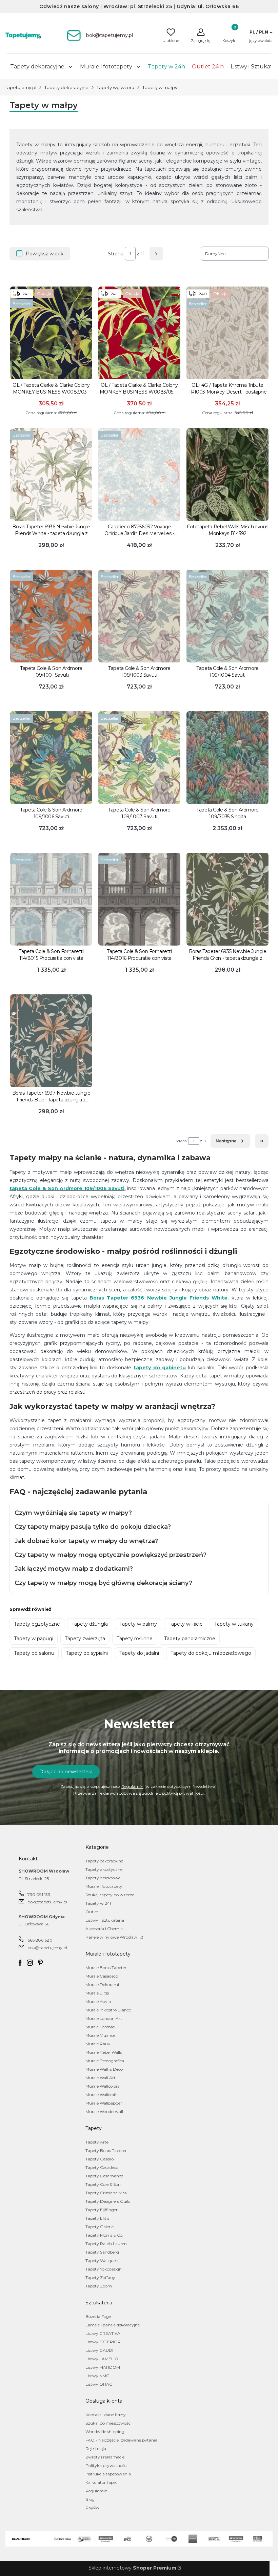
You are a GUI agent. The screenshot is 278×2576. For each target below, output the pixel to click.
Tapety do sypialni (87, 1653)
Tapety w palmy (138, 1624)
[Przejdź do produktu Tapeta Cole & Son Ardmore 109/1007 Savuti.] (139, 758)
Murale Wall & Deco (104, 2069)
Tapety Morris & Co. (104, 2235)
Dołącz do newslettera (66, 1772)
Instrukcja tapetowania (108, 2474)
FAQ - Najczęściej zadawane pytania (121, 2440)
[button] (261, 32)
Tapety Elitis (97, 2218)
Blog (90, 2499)
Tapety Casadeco (102, 2167)
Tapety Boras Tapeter (106, 2150)
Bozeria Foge (98, 2316)
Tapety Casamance (104, 2176)
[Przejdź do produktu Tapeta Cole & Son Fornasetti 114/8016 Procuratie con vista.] (139, 899)
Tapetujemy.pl (21, 87)
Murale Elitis (97, 1993)
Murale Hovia (98, 2001)
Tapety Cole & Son (103, 2184)
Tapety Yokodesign (104, 2269)
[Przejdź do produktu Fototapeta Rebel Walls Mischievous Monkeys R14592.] (227, 474)
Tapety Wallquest (102, 2261)
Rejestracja (96, 2448)
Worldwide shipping (105, 2432)
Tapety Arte (97, 2142)
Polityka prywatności (106, 2465)
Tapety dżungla (90, 1624)
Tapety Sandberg (102, 2252)
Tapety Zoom (99, 2286)
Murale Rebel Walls (104, 2052)
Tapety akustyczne (104, 1869)
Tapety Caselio (100, 2159)
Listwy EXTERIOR (103, 2342)
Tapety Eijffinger (102, 2210)
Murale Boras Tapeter (106, 1968)
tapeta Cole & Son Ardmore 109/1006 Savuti (67, 1188)
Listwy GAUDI (99, 2350)
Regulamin (132, 1786)
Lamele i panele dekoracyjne (113, 2325)
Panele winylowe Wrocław (112, 1937)
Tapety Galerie (100, 2227)
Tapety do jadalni (139, 1653)
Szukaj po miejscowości (108, 2423)
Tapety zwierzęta (85, 1639)
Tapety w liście (186, 1624)
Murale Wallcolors (102, 2086)
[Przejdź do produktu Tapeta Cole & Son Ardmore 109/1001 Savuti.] (51, 616)
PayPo (92, 2508)
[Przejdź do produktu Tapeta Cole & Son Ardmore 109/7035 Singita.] (227, 758)
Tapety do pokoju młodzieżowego (211, 1653)
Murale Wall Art (101, 2078)
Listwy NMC (97, 2376)
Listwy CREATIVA (103, 2333)
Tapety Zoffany (100, 2277)
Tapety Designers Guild (108, 2201)
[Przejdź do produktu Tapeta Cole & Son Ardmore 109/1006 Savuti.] (51, 758)
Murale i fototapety (104, 1886)
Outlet (92, 1912)
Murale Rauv (98, 2044)
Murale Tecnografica (105, 2061)
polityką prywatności (183, 1793)
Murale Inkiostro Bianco (108, 2010)
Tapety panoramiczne (190, 1639)
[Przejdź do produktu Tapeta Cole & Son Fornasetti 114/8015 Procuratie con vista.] (51, 899)
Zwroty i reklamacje (105, 2457)
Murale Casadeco (102, 1976)
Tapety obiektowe (103, 1878)
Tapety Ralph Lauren (106, 2244)
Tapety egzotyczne (37, 1624)
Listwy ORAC (99, 2384)
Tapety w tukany (234, 1624)
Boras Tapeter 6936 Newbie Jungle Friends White (158, 1298)
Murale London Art (104, 2018)
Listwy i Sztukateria (105, 1920)
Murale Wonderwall (104, 2112)
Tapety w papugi (34, 1639)
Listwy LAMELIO (102, 2359)
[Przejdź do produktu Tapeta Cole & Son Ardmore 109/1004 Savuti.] (227, 616)
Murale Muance (100, 2035)
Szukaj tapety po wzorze (110, 1895)
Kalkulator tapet (101, 2482)
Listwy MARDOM (103, 2367)
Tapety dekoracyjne (66, 87)
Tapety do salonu (34, 1653)
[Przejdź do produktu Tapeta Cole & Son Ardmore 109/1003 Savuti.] (139, 616)
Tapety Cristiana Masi (106, 2193)
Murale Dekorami (102, 1984)
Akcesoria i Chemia (104, 1929)
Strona (116, 254)
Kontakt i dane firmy (106, 2415)
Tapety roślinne (135, 1639)
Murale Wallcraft (101, 2095)
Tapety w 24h (99, 1903)
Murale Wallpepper (104, 2103)
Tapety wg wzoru (115, 87)
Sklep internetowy (132, 2568)
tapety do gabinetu (160, 1368)
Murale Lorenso (100, 2027)
